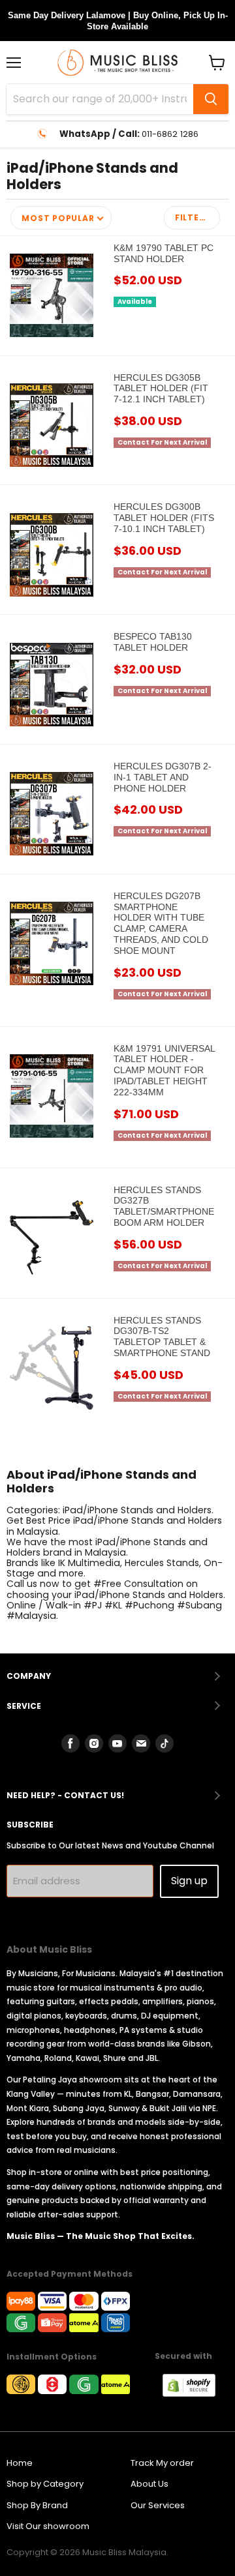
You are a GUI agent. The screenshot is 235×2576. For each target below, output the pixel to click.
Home (20, 2463)
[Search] (211, 99)
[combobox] (100, 99)
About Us (149, 2484)
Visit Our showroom (48, 2526)
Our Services (158, 2505)
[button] (61, 218)
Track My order (162, 2463)
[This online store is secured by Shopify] (196, 2393)
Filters (193, 217)
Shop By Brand (37, 2505)
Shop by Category (45, 2484)
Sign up (189, 1881)
